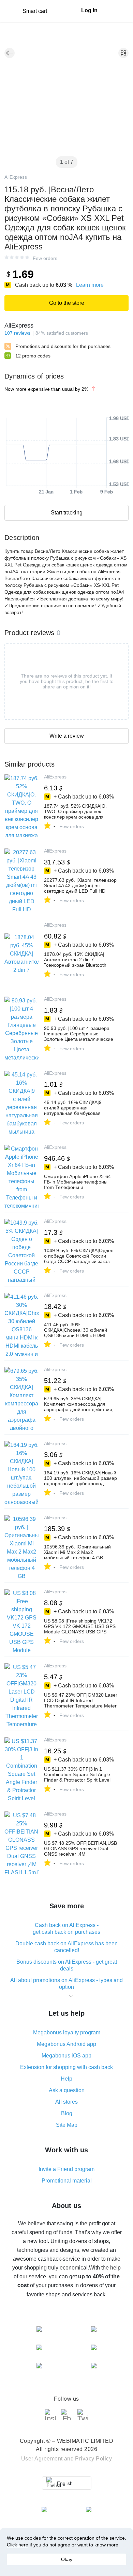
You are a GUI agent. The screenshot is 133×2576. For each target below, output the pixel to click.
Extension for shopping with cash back (66, 2067)
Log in (89, 10)
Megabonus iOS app (66, 2056)
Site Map (67, 2125)
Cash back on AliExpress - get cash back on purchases (66, 1929)
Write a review (67, 736)
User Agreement (42, 2459)
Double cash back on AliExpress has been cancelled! (66, 1947)
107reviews (17, 333)
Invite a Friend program (66, 2169)
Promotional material (67, 2181)
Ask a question (67, 2090)
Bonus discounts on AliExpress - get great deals (67, 1965)
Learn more (90, 285)
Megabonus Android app (66, 2044)
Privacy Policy (93, 2459)
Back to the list (10, 53)
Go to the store (67, 303)
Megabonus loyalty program (67, 2032)
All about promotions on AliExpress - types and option (66, 1984)
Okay (67, 2559)
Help (66, 2079)
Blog (67, 2113)
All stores (66, 2102)
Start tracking (67, 513)
